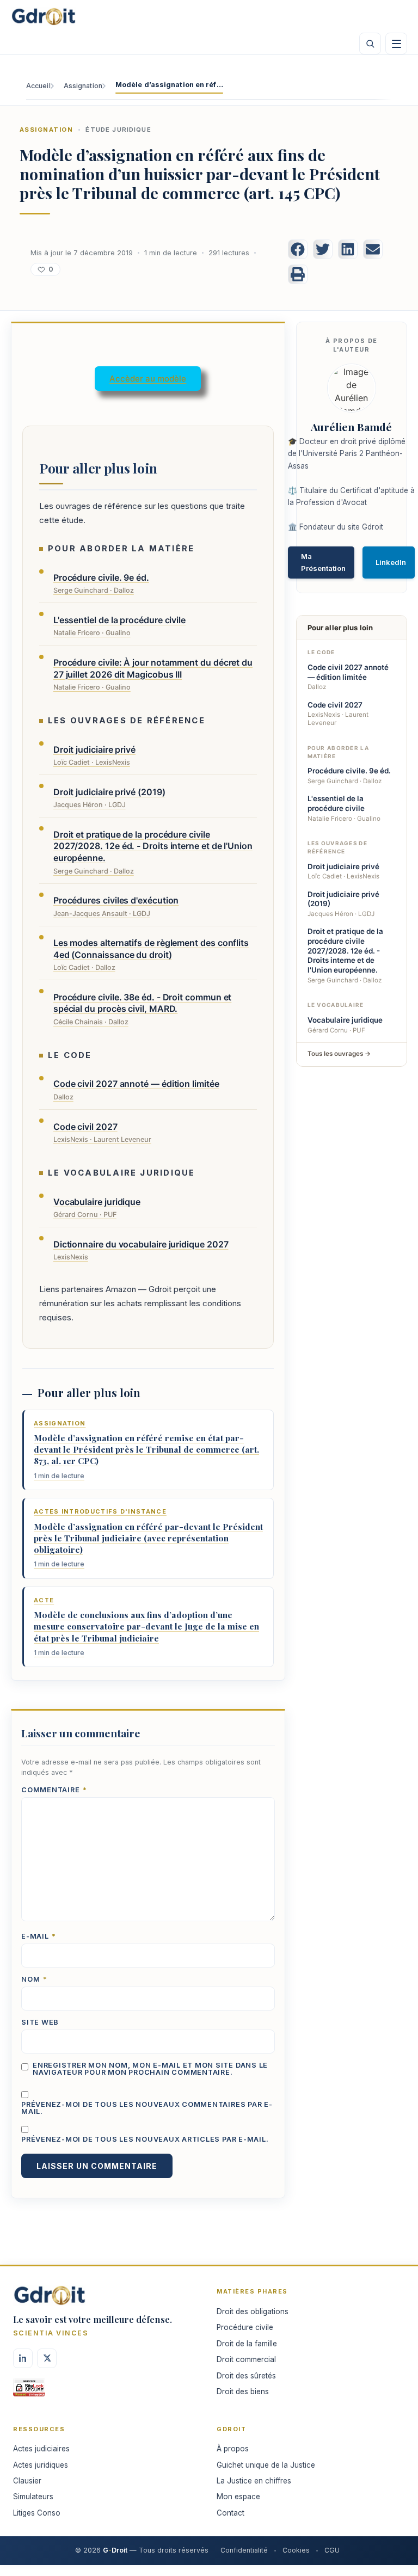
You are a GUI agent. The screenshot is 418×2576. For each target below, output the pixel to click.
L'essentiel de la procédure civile (336, 803)
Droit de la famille (247, 2344)
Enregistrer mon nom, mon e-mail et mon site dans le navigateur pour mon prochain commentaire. (150, 2069)
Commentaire (54, 1790)
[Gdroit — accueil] (44, 16)
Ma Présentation (323, 562)
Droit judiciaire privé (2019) (343, 899)
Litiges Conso (37, 2513)
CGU (332, 2550)
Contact (230, 2513)
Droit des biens (243, 2391)
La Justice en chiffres (254, 2481)
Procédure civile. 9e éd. (349, 771)
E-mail (39, 1937)
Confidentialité (244, 2550)
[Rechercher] (370, 44)
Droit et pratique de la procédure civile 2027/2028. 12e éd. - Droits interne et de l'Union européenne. (345, 951)
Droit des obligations (253, 2311)
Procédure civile (245, 2327)
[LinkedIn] (23, 2358)
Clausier (27, 2481)
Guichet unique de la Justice (266, 2465)
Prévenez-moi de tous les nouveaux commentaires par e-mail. (147, 2108)
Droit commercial (246, 2359)
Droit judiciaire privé (343, 866)
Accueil (38, 86)
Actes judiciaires (41, 2449)
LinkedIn (391, 562)
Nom (34, 1980)
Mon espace (238, 2497)
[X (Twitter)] (47, 2358)
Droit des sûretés (246, 2376)
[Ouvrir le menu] (396, 44)
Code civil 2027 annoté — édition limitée (348, 672)
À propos (233, 2449)
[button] (298, 249)
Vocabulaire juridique (345, 1020)
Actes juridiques (41, 2465)
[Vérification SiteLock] (29, 2391)
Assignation (83, 86)
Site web (40, 2023)
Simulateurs (33, 2497)
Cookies (296, 2550)
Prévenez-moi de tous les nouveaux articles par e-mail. (145, 2140)
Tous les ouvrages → (339, 1054)
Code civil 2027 (335, 705)
